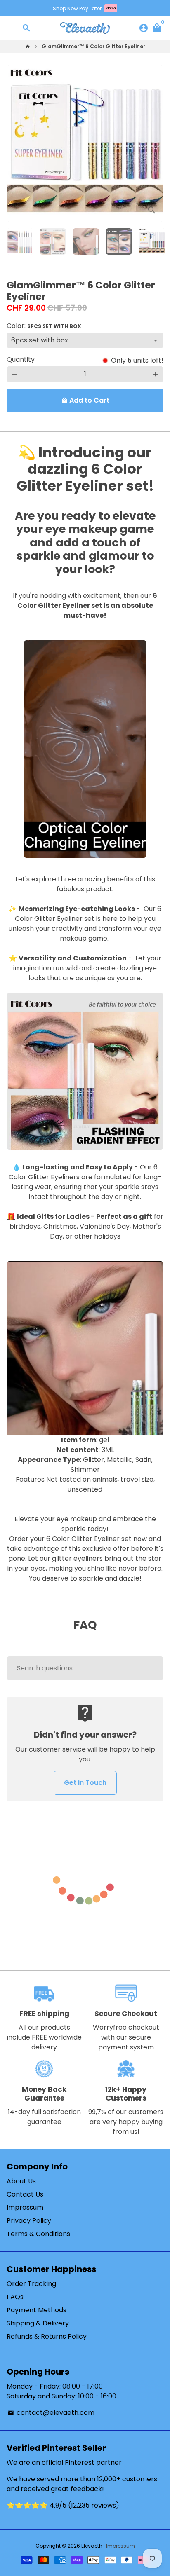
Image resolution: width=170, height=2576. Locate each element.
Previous (14, 143)
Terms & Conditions (38, 2234)
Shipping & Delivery (38, 2323)
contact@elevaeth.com (51, 2413)
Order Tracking (31, 2284)
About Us (21, 2181)
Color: (44, 326)
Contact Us (25, 2194)
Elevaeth (92, 2546)
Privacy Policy (29, 2221)
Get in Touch (85, 1783)
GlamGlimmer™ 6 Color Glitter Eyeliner (93, 46)
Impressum (25, 2207)
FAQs (15, 2297)
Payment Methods (37, 2310)
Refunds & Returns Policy (47, 2336)
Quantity (21, 359)
